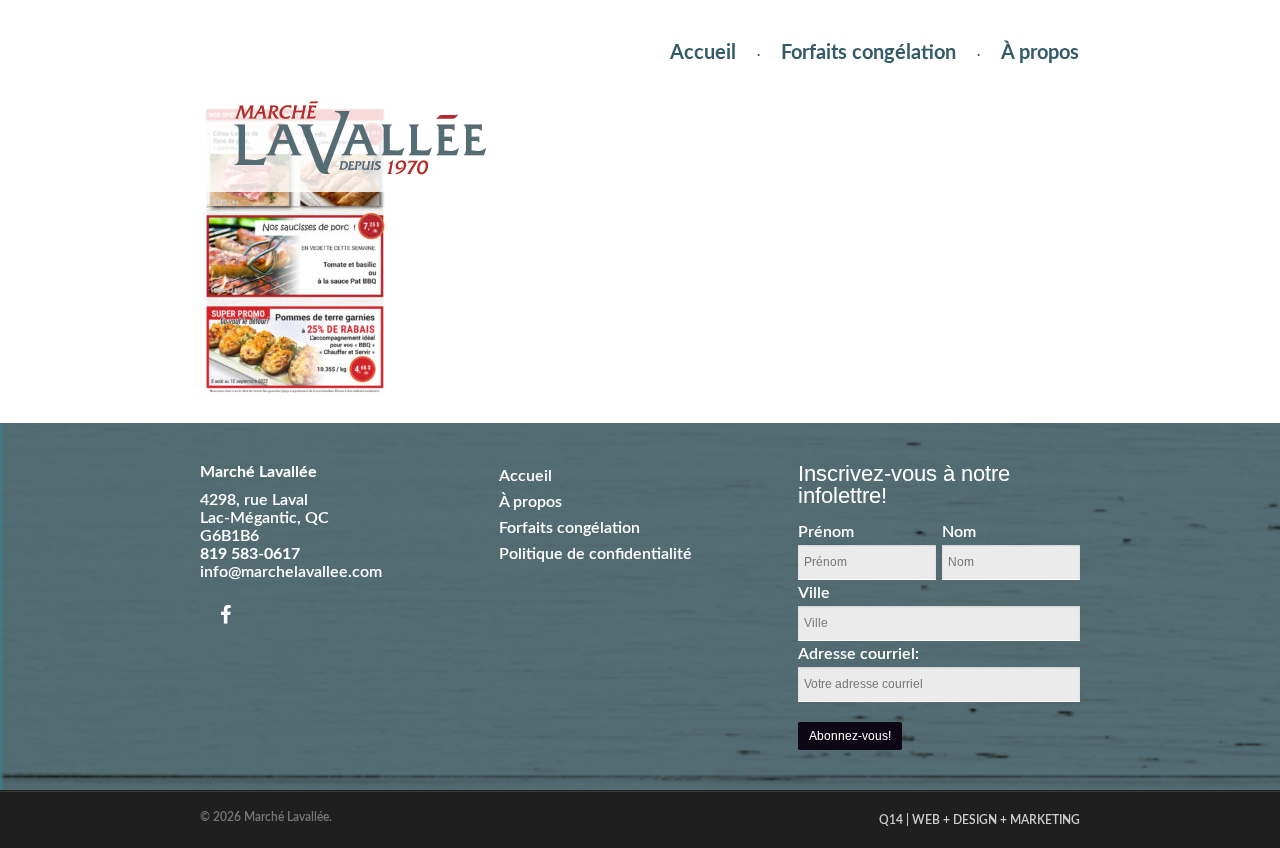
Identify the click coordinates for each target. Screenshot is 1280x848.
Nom (959, 532)
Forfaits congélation (868, 53)
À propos (1040, 53)
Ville (814, 593)
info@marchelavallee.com (291, 572)
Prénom (826, 532)
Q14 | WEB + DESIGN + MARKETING (979, 820)
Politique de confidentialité (595, 554)
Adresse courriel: (858, 654)
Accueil (703, 53)
